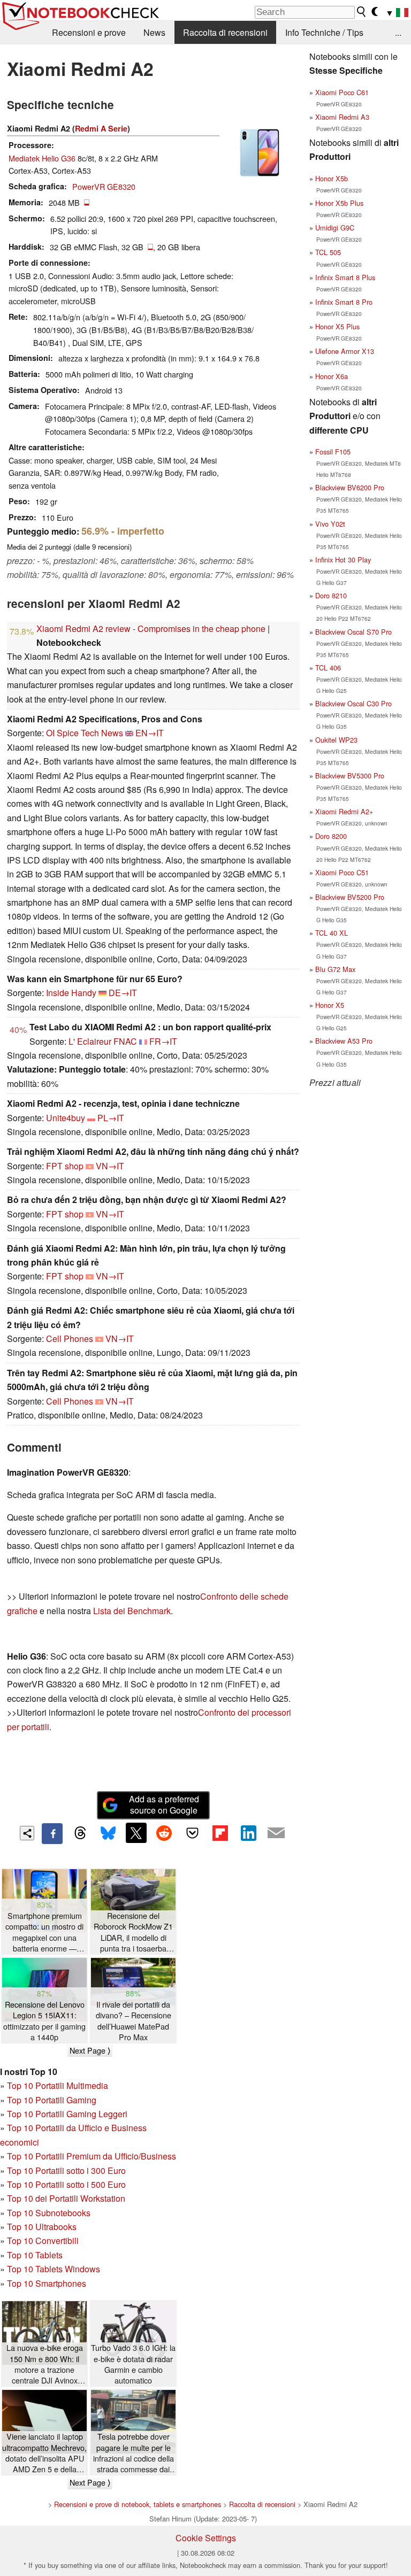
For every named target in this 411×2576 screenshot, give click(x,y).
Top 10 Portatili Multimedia (58, 2085)
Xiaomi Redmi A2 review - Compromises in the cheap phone (151, 628)
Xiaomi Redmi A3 (342, 117)
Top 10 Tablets (35, 2255)
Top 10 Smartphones (47, 2283)
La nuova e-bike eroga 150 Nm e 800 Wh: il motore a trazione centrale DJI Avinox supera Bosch (45, 2364)
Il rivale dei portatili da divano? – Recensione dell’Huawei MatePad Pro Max (134, 2020)
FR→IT (163, 1041)
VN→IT (110, 1166)
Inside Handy (71, 993)
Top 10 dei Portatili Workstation (66, 2198)
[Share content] (27, 1833)
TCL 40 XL (332, 933)
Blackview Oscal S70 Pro (353, 632)
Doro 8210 (331, 595)
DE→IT (123, 993)
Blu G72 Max (335, 969)
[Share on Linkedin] (248, 1833)
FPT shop (65, 1166)
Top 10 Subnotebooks (49, 2213)
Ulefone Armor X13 (345, 351)
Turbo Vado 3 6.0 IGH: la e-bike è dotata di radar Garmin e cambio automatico (133, 2364)
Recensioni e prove (89, 32)
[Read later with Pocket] (192, 1833)
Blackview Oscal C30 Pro (353, 703)
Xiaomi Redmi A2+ (344, 811)
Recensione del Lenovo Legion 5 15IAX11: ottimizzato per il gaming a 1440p (44, 2020)
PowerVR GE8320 (104, 186)
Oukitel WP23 (336, 740)
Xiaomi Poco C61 (342, 92)
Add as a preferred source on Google (164, 1804)
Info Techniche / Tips (324, 32)
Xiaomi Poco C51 (342, 872)
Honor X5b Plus (339, 203)
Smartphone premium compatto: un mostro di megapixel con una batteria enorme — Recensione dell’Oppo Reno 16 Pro (44, 1932)
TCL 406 (328, 668)
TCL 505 (328, 252)
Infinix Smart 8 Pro (344, 302)
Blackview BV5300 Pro (350, 776)
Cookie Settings (206, 2538)
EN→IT (150, 733)
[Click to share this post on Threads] (80, 1833)
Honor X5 (330, 1005)
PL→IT (111, 1118)
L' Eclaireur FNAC (103, 1041)
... (398, 32)
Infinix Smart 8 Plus (345, 277)
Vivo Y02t (330, 524)
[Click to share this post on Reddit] (164, 1833)
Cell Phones (70, 1339)
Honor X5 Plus (337, 326)
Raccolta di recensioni (225, 32)
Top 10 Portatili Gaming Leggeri (67, 2114)
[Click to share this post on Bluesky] (108, 1833)
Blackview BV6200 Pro (350, 487)
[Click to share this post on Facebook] (52, 1833)
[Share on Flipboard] (220, 1833)
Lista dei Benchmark (132, 1611)
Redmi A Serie (101, 128)
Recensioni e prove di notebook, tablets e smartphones (138, 2504)
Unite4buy (66, 1118)
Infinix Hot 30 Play (343, 560)
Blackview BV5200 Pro (350, 897)
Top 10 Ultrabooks (42, 2227)
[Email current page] (276, 1833)
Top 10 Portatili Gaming (52, 2100)
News (154, 32)
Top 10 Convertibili (43, 2240)
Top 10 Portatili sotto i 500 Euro (66, 2184)
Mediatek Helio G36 (42, 158)
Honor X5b (332, 178)
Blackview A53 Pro (344, 1041)
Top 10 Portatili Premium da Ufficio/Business (92, 2156)
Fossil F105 (333, 452)
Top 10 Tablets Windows (54, 2269)
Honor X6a (332, 376)
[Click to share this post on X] (136, 1833)
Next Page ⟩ (90, 2050)
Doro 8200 (331, 836)
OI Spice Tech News (85, 733)
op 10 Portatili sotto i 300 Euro (69, 2170)
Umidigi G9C (335, 227)
